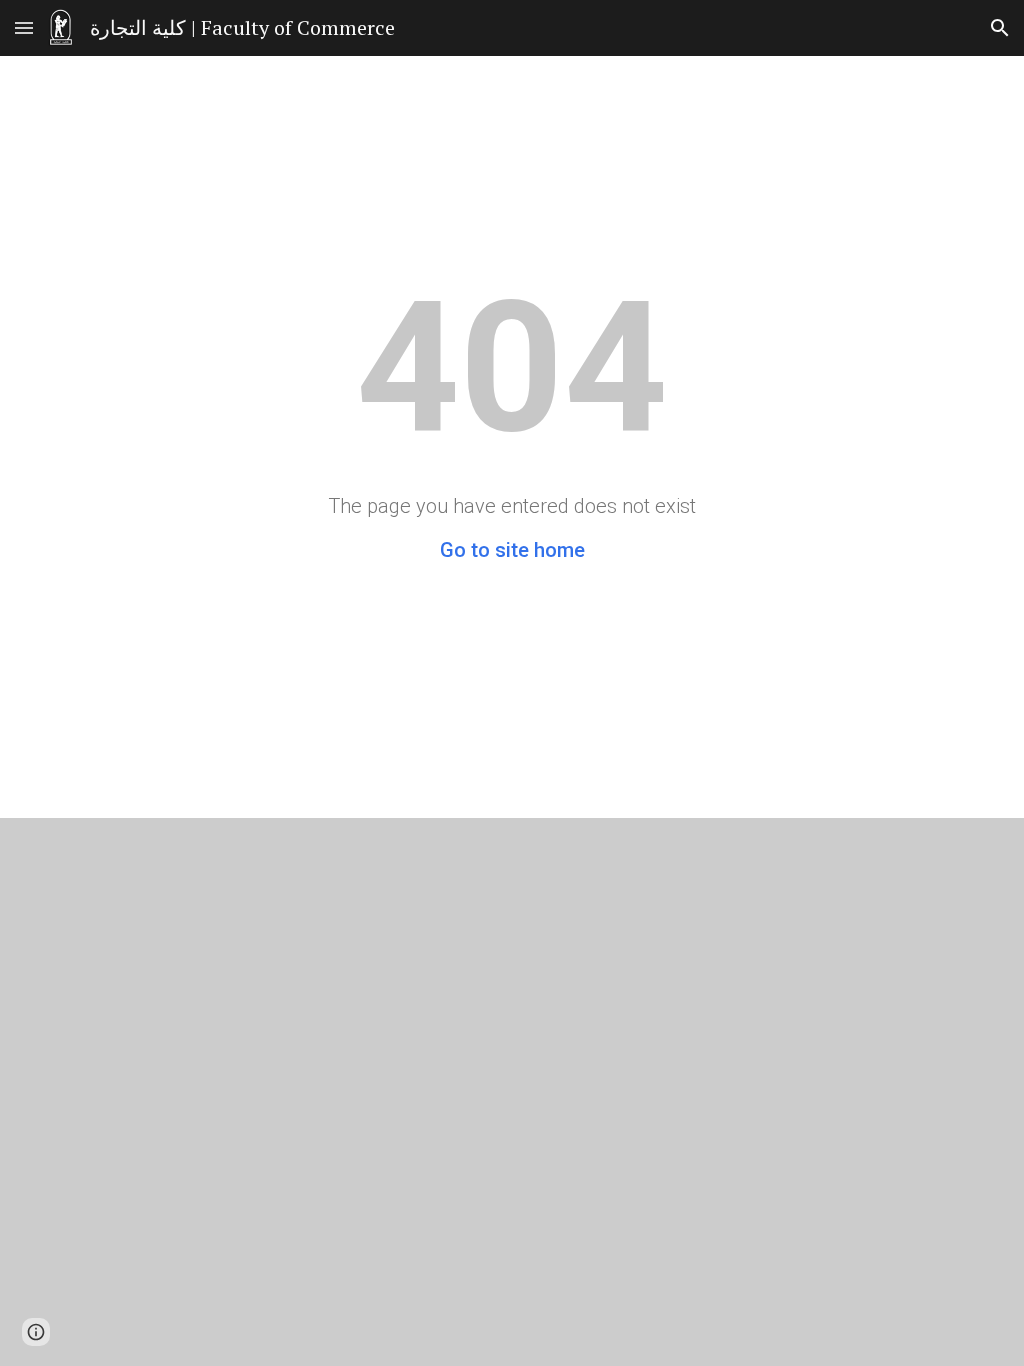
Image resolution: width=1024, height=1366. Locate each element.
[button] (24, 27)
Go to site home (512, 550)
